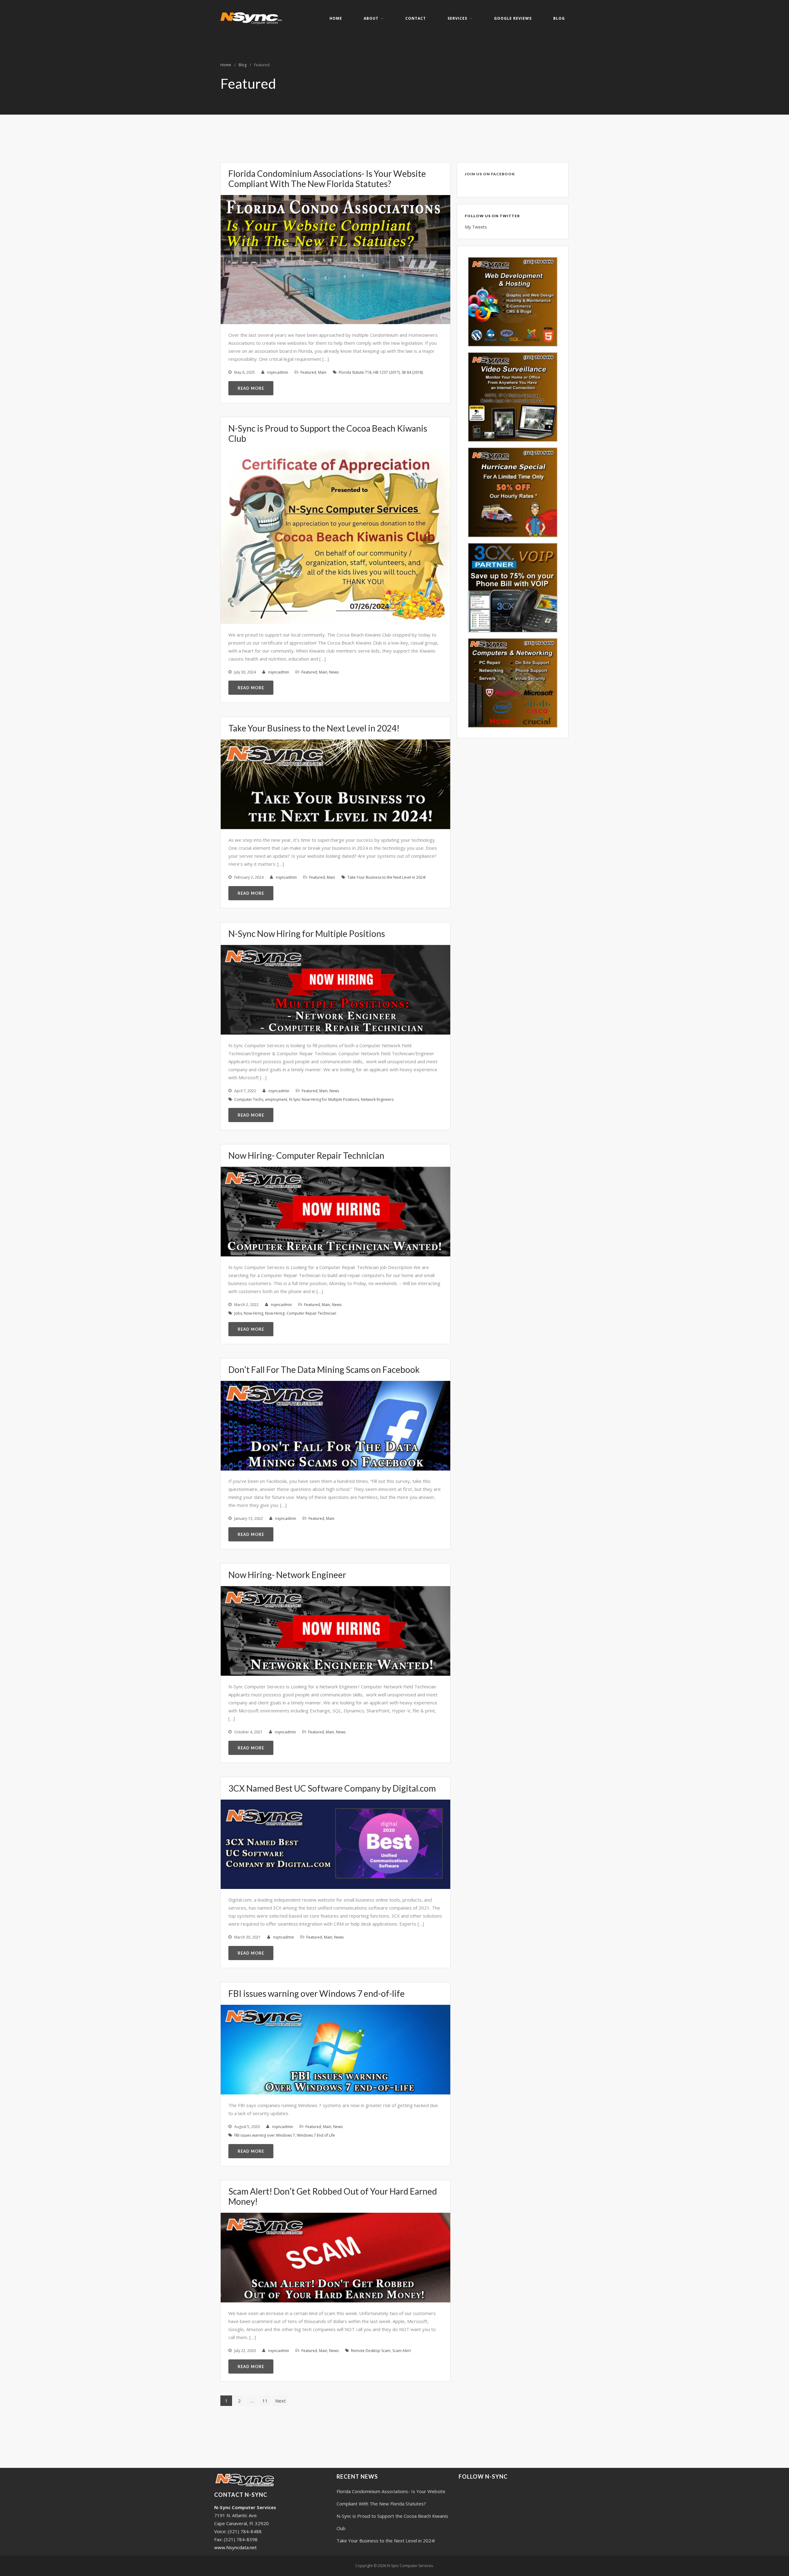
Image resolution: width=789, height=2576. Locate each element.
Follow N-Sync (483, 2476)
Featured (308, 372)
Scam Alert (402, 2351)
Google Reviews (513, 18)
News (334, 672)
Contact (416, 18)
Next (280, 2401)
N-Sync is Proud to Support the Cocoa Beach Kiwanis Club (328, 433)
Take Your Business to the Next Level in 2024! (314, 728)
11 (265, 2401)
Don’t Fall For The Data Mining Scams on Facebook (324, 1369)
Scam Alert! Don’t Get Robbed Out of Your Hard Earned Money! (333, 2196)
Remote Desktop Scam (371, 2351)
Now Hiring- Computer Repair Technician (306, 1155)
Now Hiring (253, 1313)
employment (276, 1099)
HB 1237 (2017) (386, 372)
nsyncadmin (278, 372)
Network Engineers (377, 1099)
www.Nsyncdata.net (235, 2547)
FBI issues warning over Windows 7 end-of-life (317, 1993)
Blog (559, 18)
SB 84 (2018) (412, 372)
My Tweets (476, 227)
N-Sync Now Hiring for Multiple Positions (307, 934)
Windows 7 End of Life (316, 2135)
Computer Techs (249, 1099)
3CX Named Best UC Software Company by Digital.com (332, 1788)
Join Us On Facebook (490, 174)
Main (322, 372)
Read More (251, 388)
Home (336, 18)
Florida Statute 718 (355, 372)
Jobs (238, 1313)
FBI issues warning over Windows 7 (265, 2135)
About (371, 18)
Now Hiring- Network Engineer (287, 1575)
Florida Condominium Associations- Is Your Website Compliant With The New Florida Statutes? (327, 179)
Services (457, 18)
